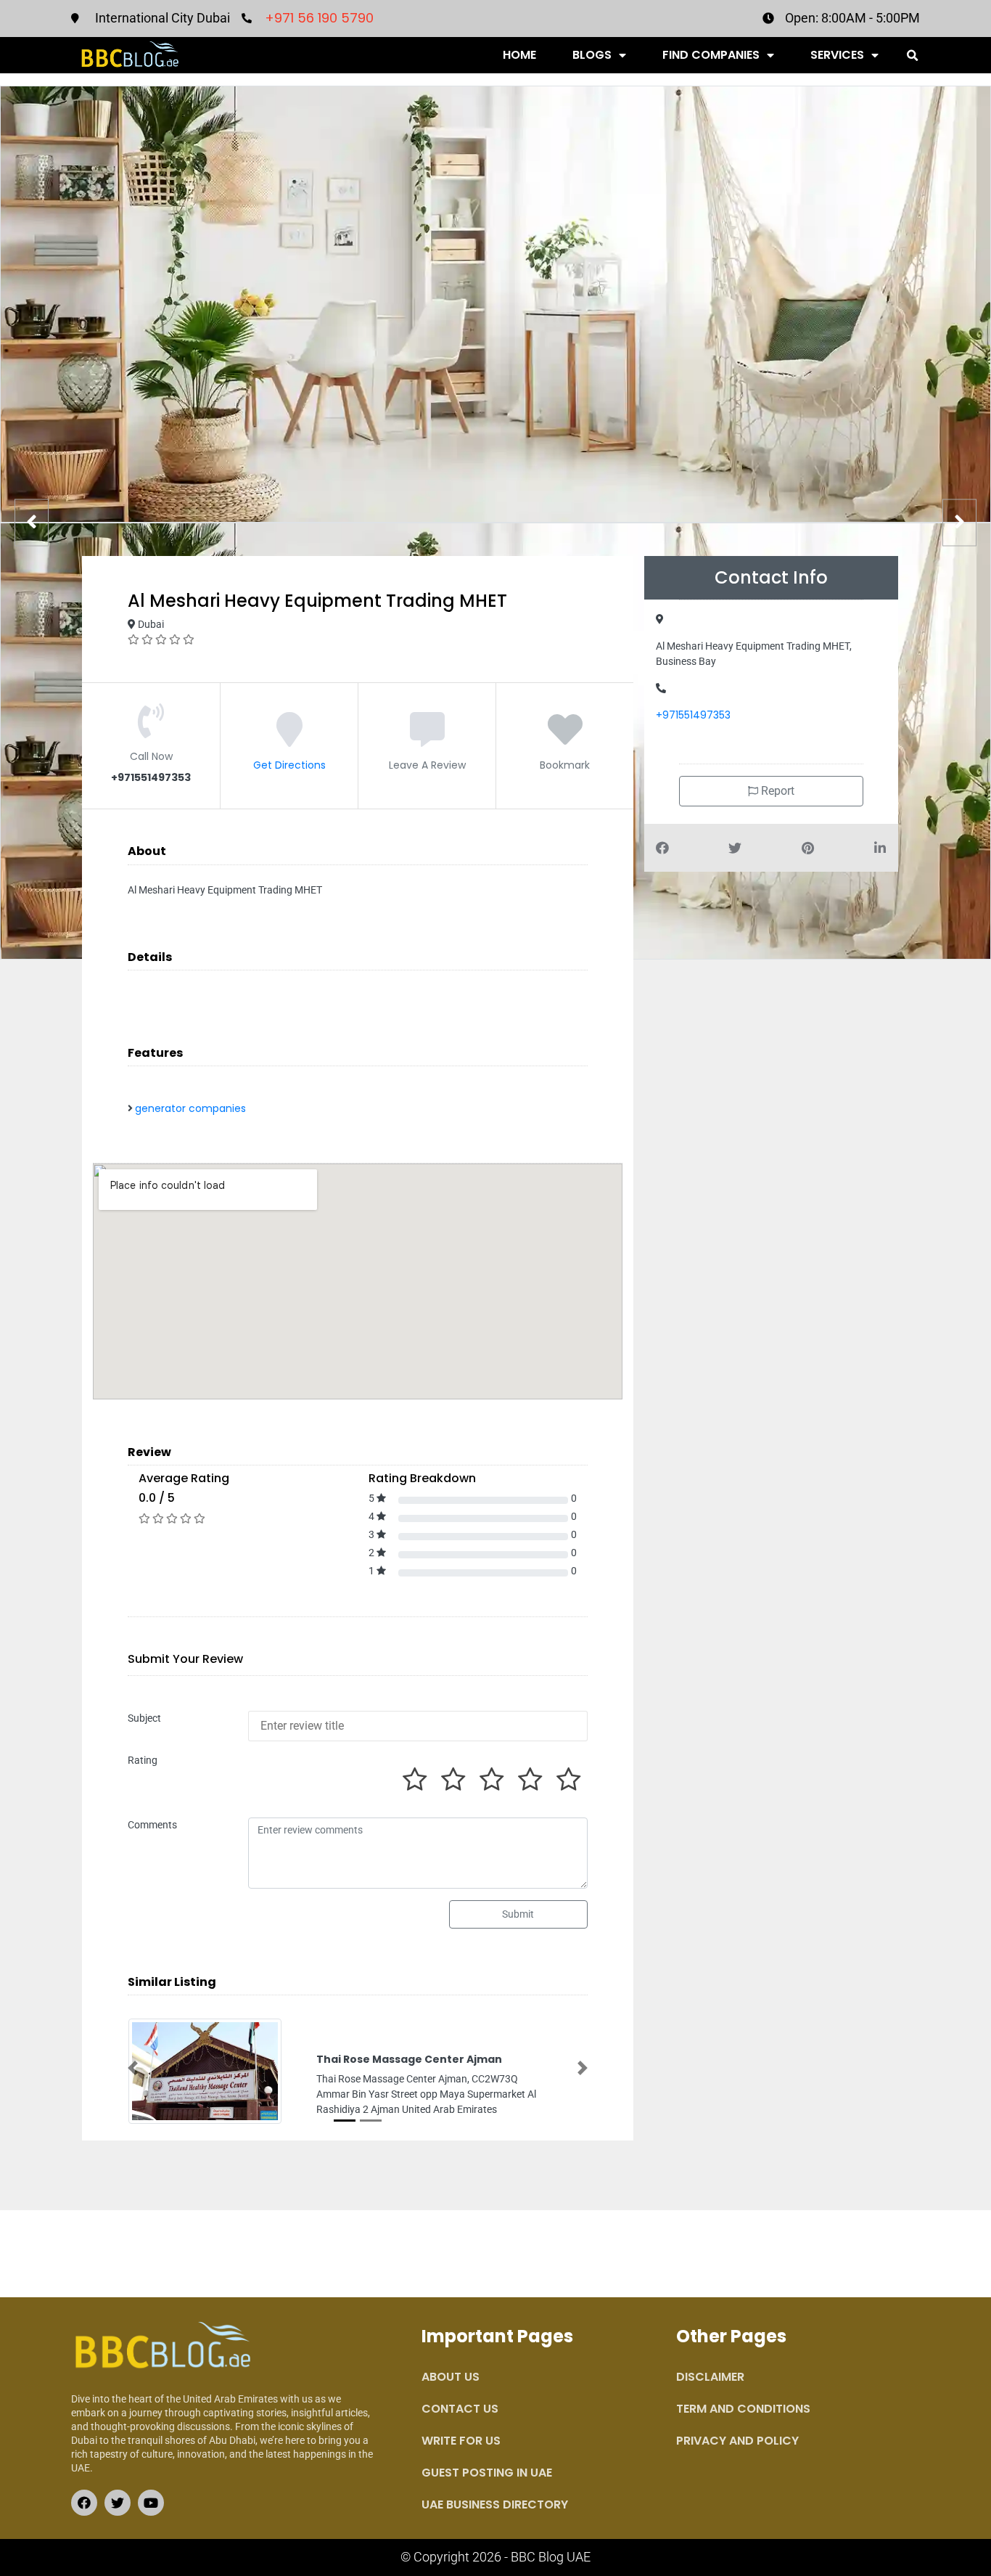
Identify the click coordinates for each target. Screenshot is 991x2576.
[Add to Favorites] (565, 740)
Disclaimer (710, 2377)
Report (776, 791)
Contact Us (460, 2409)
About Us (451, 2377)
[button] (912, 56)
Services (837, 55)
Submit (518, 1914)
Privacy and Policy (737, 2441)
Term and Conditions (743, 2409)
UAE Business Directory (495, 2505)
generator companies (190, 1108)
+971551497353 (693, 715)
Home (519, 55)
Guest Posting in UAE (487, 2473)
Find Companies (711, 55)
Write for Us (461, 2441)
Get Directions (289, 765)
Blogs (592, 55)
